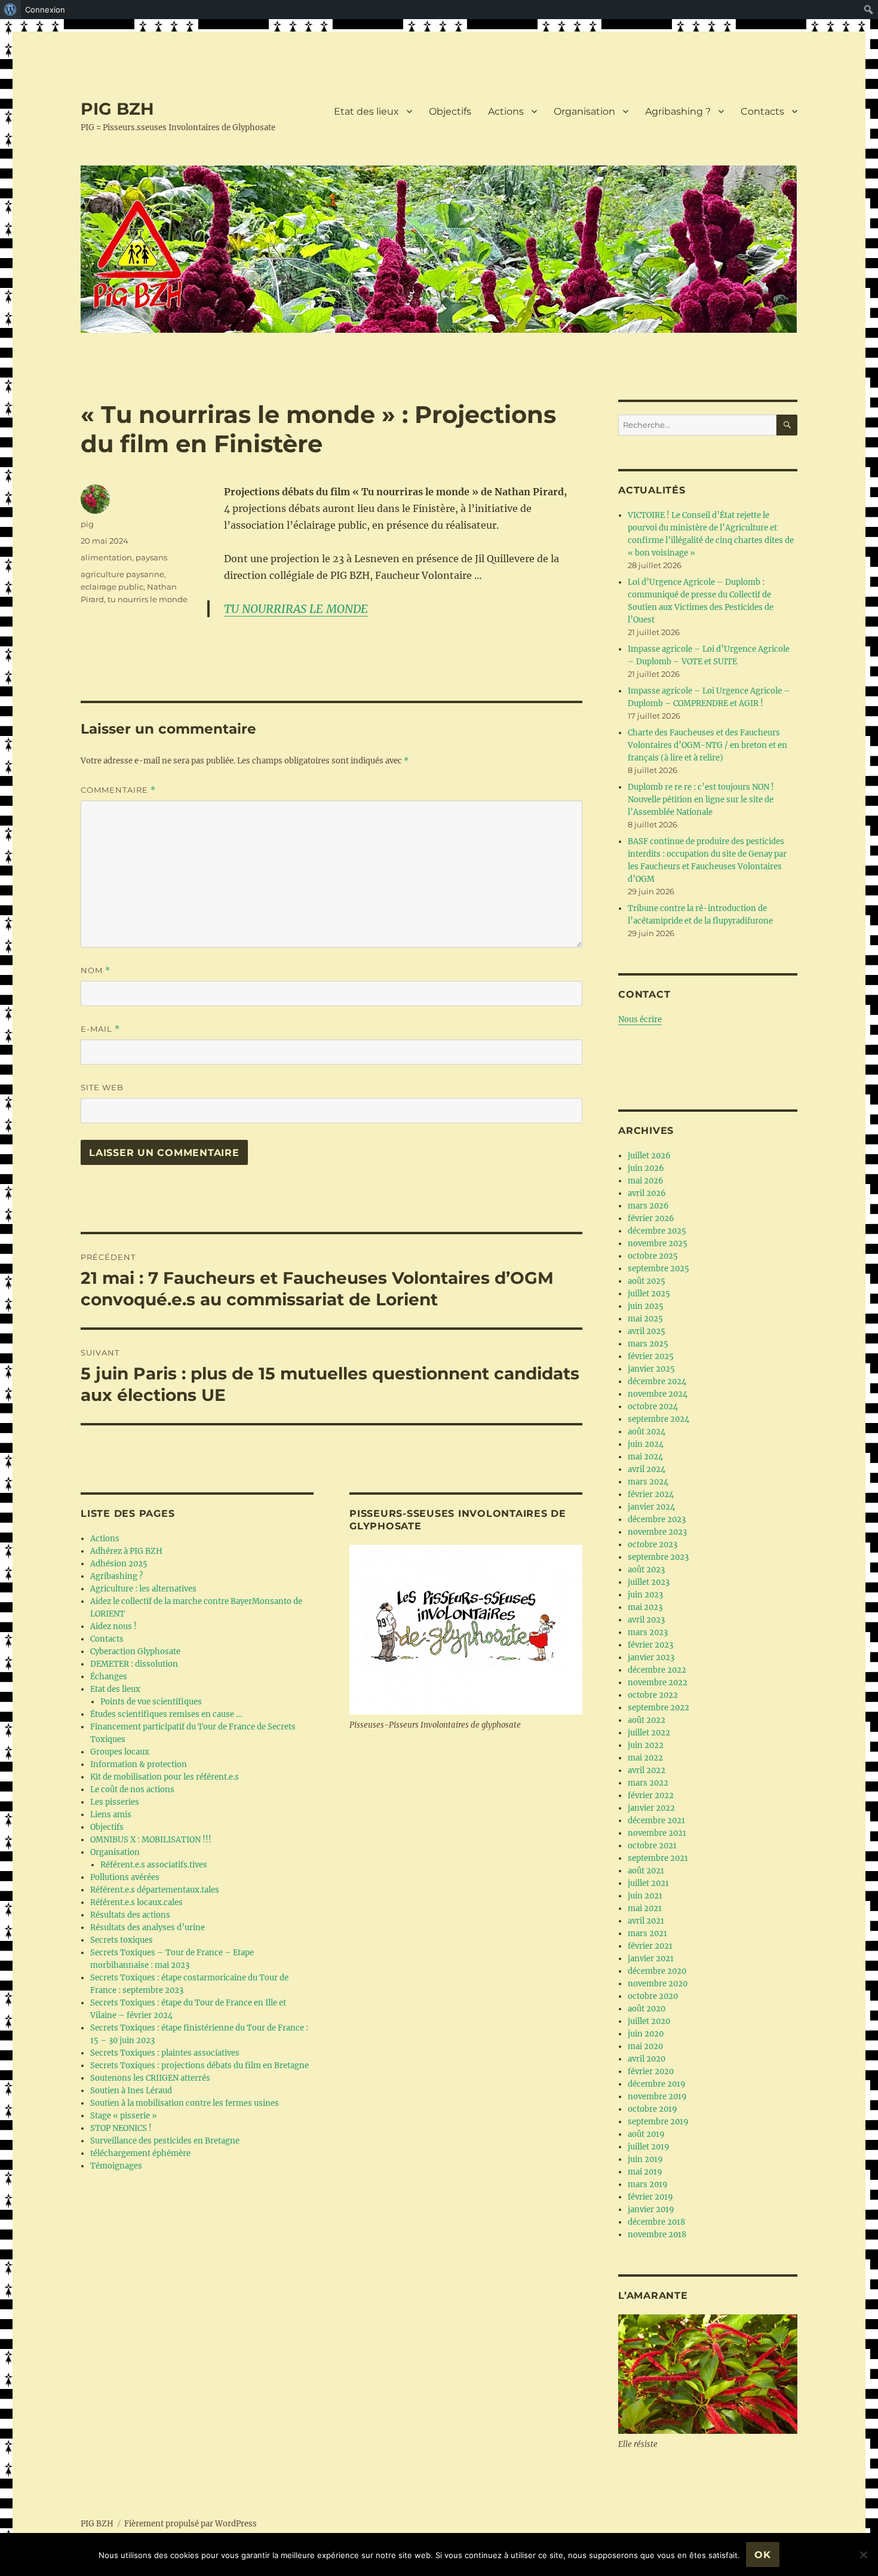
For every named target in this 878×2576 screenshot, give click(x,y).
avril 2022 (647, 1770)
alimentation (106, 557)
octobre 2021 (652, 1846)
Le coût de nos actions (132, 1790)
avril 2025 (647, 1331)
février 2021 (650, 1946)
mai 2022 (645, 1758)
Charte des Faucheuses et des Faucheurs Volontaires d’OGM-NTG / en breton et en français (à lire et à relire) (707, 745)
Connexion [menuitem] (45, 10)
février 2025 (651, 1356)
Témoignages (116, 2166)
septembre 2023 (658, 1557)
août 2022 (647, 1720)
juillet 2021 (648, 1883)
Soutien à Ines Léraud (131, 2091)
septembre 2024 (658, 1419)
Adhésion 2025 (119, 1564)
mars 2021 (647, 1933)
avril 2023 (646, 1620)
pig (87, 524)
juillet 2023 (649, 1582)
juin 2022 (646, 1745)
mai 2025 (645, 1319)
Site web (102, 1087)
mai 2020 (645, 2046)
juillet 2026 (649, 1156)
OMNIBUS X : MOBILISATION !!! (151, 1840)
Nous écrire (640, 1019)
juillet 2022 (649, 1733)
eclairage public (112, 587)
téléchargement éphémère (140, 2153)
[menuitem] (10, 10)
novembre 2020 (658, 1984)
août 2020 (647, 2009)
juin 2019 (645, 2159)
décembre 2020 (657, 1971)
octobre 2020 (653, 1996)
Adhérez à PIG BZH (126, 1551)
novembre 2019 (657, 2097)
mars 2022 (648, 1783)
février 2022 (651, 1795)
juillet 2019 (649, 2147)
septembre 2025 (658, 1269)
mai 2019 (645, 2172)
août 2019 (646, 2134)
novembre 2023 (657, 1532)
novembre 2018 (657, 2235)
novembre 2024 (658, 1394)
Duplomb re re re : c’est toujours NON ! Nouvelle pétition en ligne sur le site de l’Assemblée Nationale (701, 800)
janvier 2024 (651, 1507)
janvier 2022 (651, 1808)
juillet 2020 (649, 2021)
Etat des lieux (366, 111)
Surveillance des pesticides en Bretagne (165, 2141)
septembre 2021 (658, 1858)
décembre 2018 (656, 2222)
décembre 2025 (657, 1231)
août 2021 (646, 1871)
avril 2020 (647, 2059)
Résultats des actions (130, 1915)
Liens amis (111, 1815)
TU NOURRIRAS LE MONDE (296, 609)
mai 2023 (645, 1607)
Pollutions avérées (125, 1877)
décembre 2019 (657, 2084)
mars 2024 (648, 1482)
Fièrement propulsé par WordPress (191, 2524)
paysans (151, 557)
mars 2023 (648, 1632)
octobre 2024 (653, 1407)
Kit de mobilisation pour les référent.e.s (165, 1777)
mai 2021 (645, 1908)
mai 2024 (645, 1457)
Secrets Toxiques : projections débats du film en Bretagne (199, 2066)
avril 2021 (646, 1921)
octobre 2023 (653, 1545)
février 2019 (650, 2197)
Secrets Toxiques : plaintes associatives (165, 2053)
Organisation (584, 111)
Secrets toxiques (122, 1940)
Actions (506, 111)
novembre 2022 (658, 1683)
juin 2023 (645, 1595)
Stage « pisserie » (124, 2116)
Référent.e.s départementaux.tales (155, 1890)
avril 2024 (647, 1469)
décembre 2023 (657, 1519)
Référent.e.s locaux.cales (136, 1902)
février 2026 (651, 1218)
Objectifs (450, 111)
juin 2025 (646, 1306)
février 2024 (651, 1494)
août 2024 (647, 1432)
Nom (96, 970)
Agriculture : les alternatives (143, 1589)
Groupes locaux (120, 1752)
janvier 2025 (651, 1369)
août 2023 (646, 1570)
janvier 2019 (651, 2209)
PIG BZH (117, 109)
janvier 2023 (651, 1657)
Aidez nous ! (113, 1626)
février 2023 (650, 1645)
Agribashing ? (678, 111)
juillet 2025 (649, 1294)
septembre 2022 (658, 1708)
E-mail (100, 1029)
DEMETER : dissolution (134, 1664)
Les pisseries (115, 1802)
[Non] (863, 2554)
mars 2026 (648, 1206)
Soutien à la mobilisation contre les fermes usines (185, 2103)
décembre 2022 (657, 1670)
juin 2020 (646, 2034)
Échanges (109, 1677)
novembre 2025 (658, 1243)
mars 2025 (648, 1344)
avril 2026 (647, 1193)
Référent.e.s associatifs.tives (154, 1865)
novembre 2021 (657, 1833)
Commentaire (118, 790)
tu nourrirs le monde (148, 599)
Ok (763, 2555)
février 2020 (651, 2071)
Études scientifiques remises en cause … (166, 1714)
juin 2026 (646, 1168)
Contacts (762, 111)
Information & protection (139, 1764)
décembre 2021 (656, 1821)
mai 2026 (646, 1181)
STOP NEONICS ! (121, 2128)
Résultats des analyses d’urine (148, 1928)
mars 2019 (648, 2184)
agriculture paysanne (122, 574)
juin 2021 (645, 1896)
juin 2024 (646, 1444)
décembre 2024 (657, 1381)
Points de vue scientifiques (151, 1702)
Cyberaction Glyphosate (135, 1652)
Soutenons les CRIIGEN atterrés (150, 2078)
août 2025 (647, 1281)
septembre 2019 (658, 2122)
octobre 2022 (653, 1695)
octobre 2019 (653, 2109)
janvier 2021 (651, 1959)
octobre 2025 (653, 1256)
